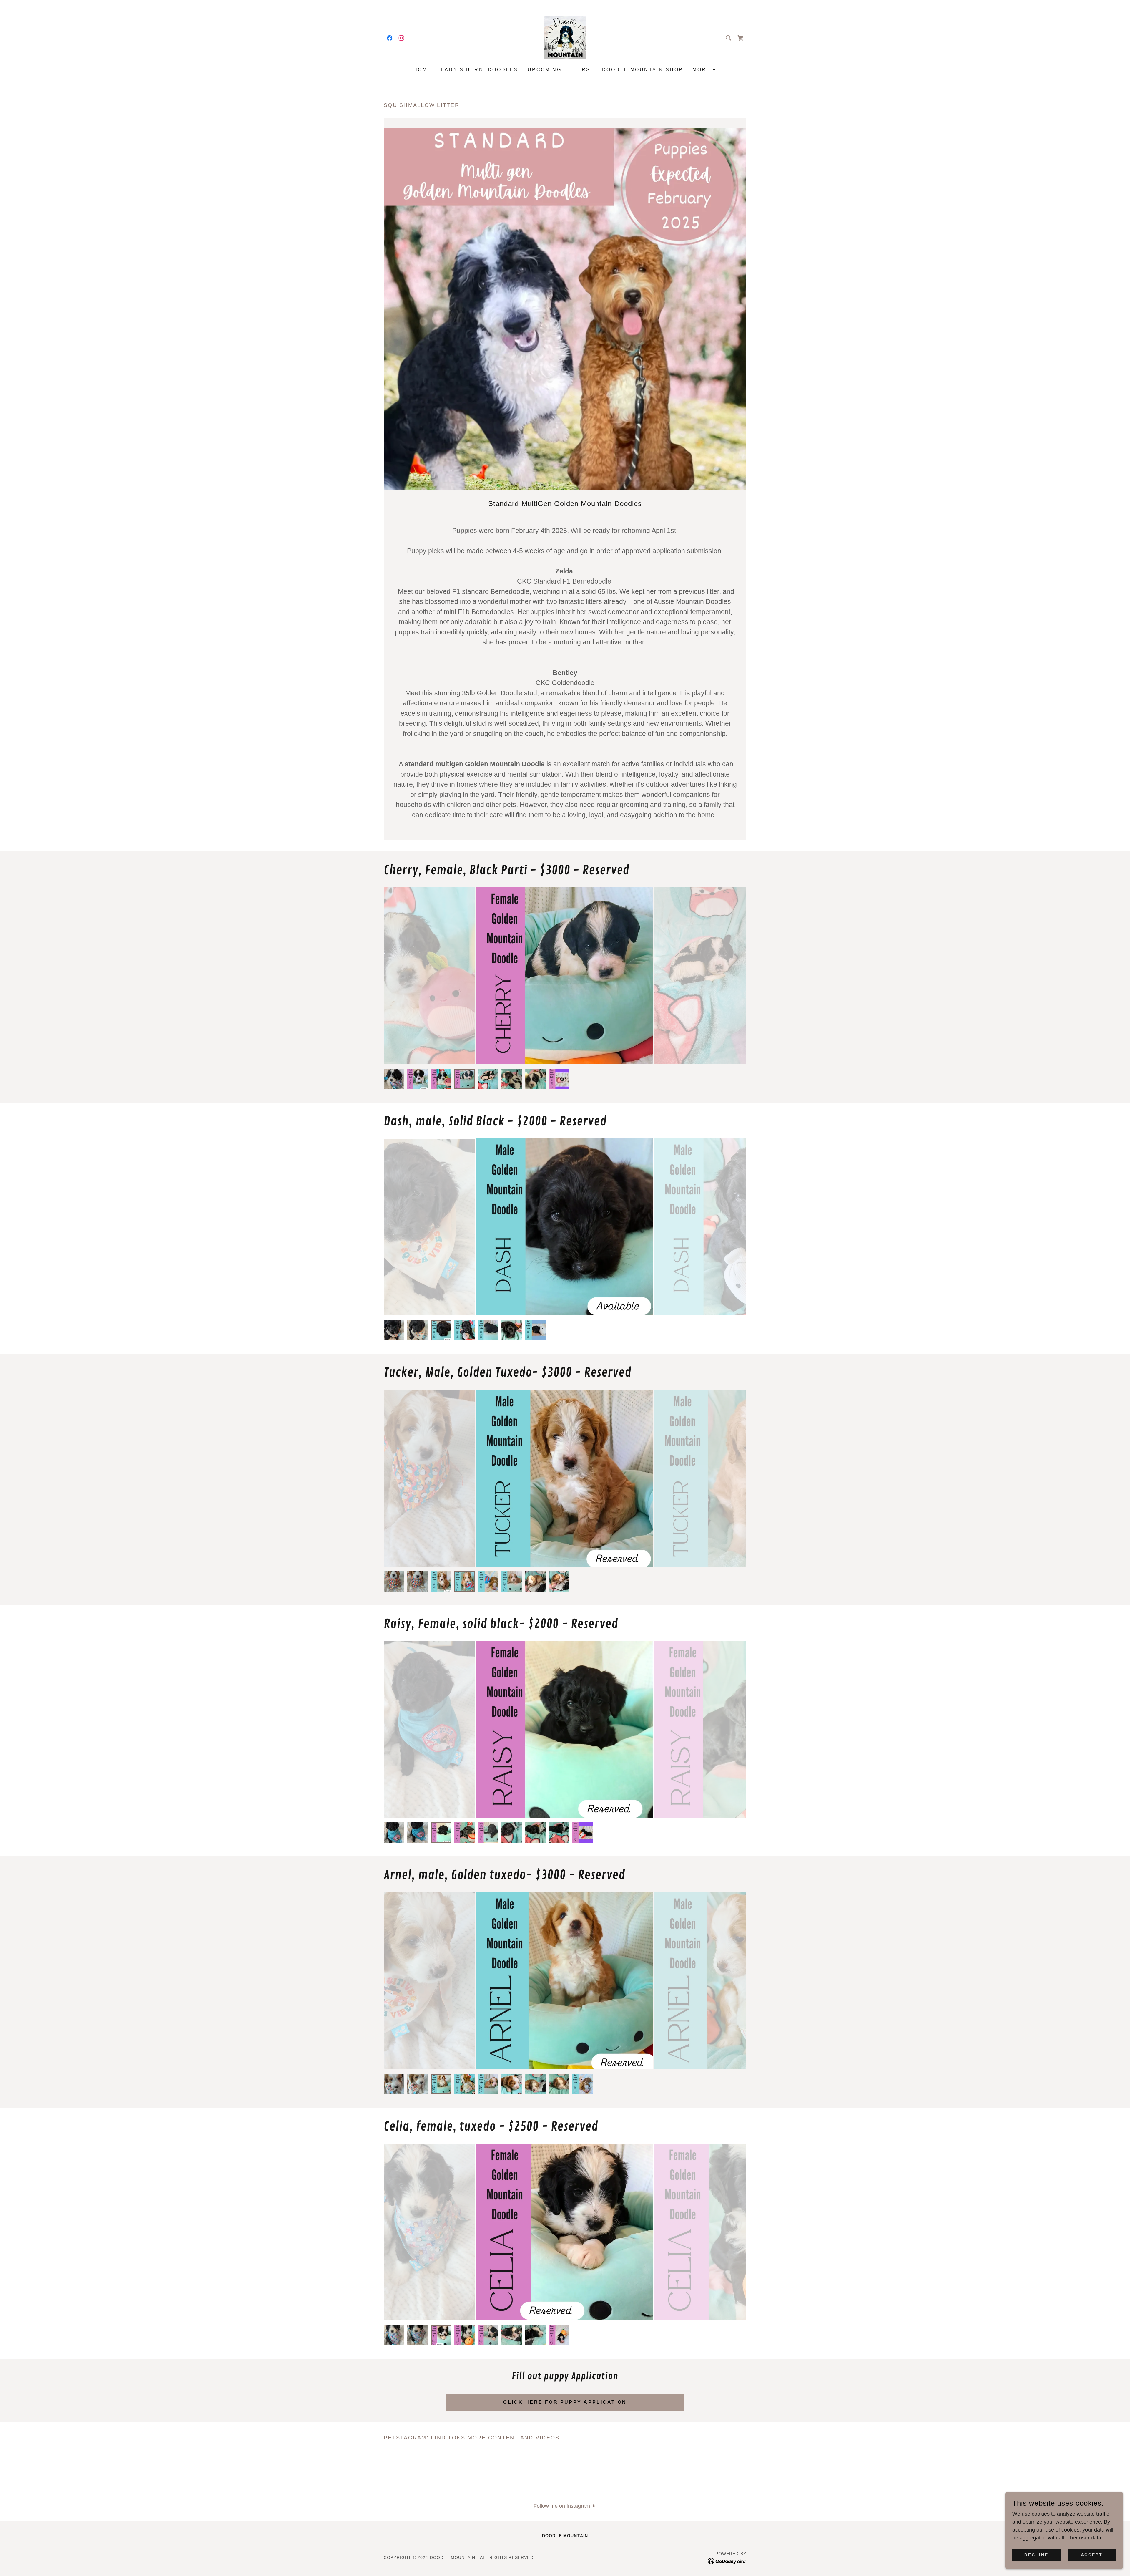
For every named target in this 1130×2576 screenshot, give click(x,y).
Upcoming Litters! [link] (560, 70)
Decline (1036, 2555)
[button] (704, 70)
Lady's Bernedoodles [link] (480, 70)
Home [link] (423, 70)
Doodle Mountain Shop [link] (643, 70)
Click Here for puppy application (565, 2402)
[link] (390, 38)
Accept (1092, 2555)
